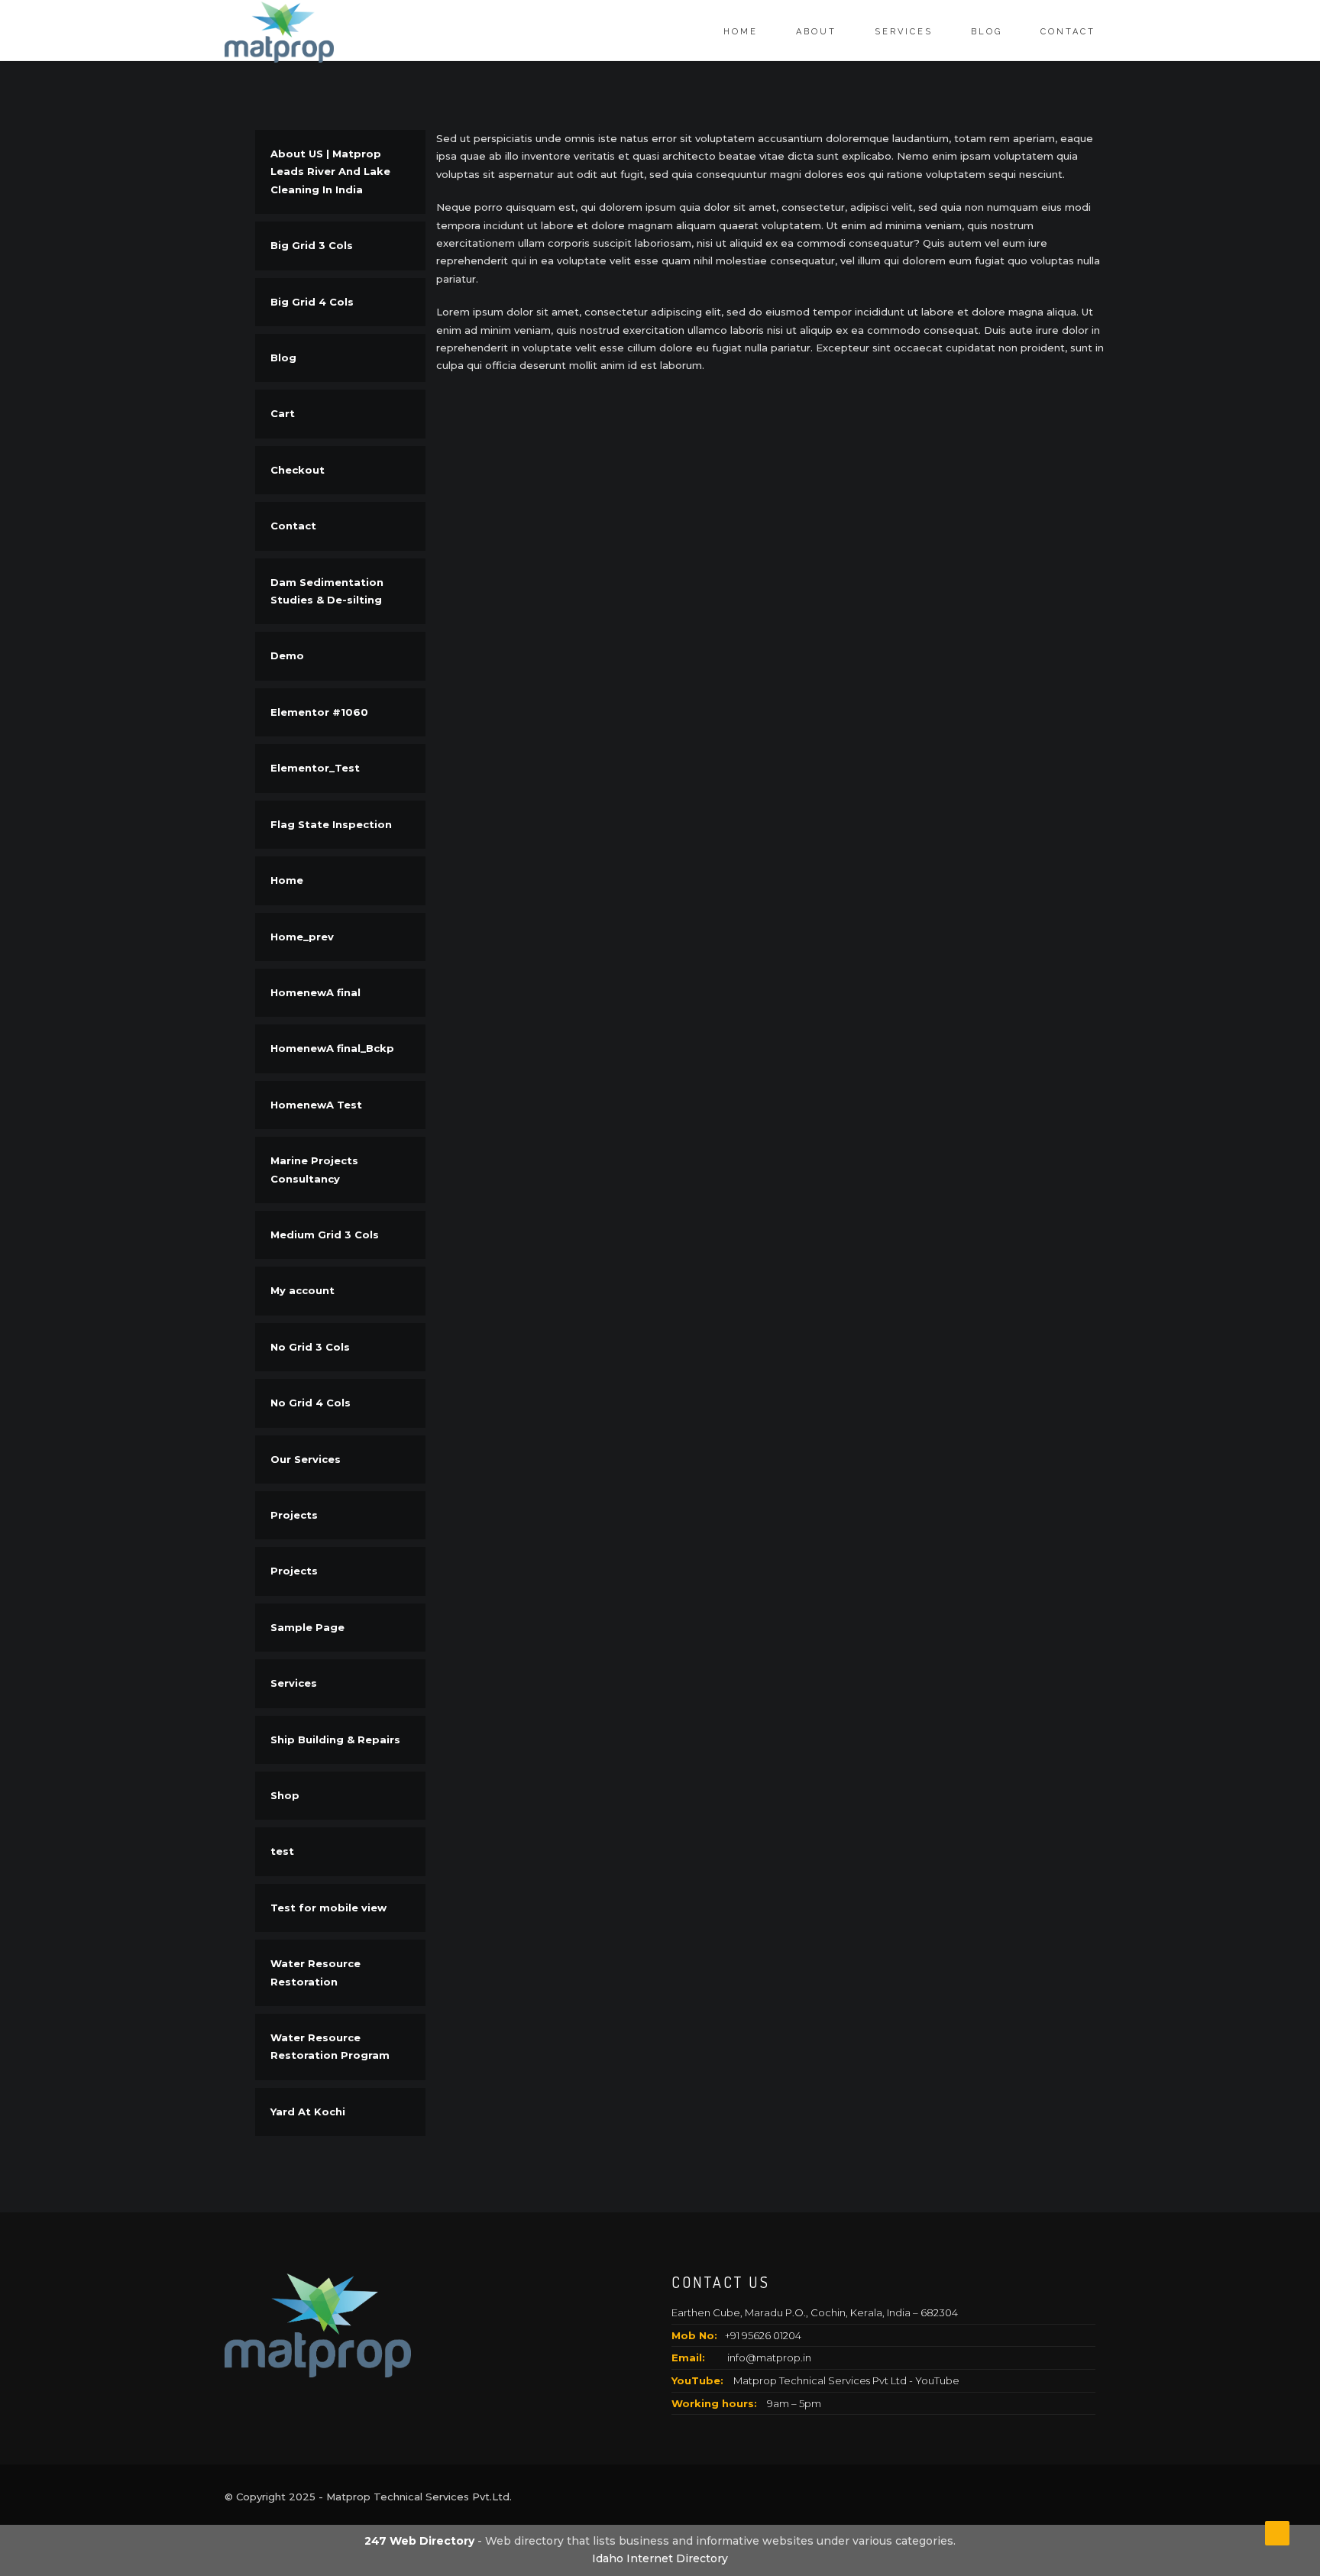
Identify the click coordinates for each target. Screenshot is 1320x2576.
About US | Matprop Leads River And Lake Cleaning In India (330, 172)
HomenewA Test (316, 1105)
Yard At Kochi (308, 2112)
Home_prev (302, 937)
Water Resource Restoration (315, 1972)
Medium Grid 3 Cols (325, 1235)
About (816, 32)
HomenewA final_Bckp (332, 1048)
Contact (1068, 32)
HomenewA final (315, 992)
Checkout (298, 470)
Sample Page (307, 1627)
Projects (294, 1515)
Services (904, 32)
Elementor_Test (315, 768)
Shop (285, 1795)
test (282, 1851)
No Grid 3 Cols (310, 1347)
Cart (283, 413)
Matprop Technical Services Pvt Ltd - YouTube (846, 2380)
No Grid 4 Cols (311, 1403)
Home (741, 32)
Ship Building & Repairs (335, 1739)
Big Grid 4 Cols (312, 302)
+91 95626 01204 (763, 2335)
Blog (987, 32)
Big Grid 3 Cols (312, 245)
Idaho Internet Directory (660, 2558)
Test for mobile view (328, 1908)
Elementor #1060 (319, 712)
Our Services (306, 1459)
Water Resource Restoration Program (330, 2046)
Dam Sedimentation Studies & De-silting (327, 591)
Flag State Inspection (331, 824)
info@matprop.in (769, 2358)
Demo (287, 655)
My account (302, 1290)
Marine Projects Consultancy (314, 1169)
